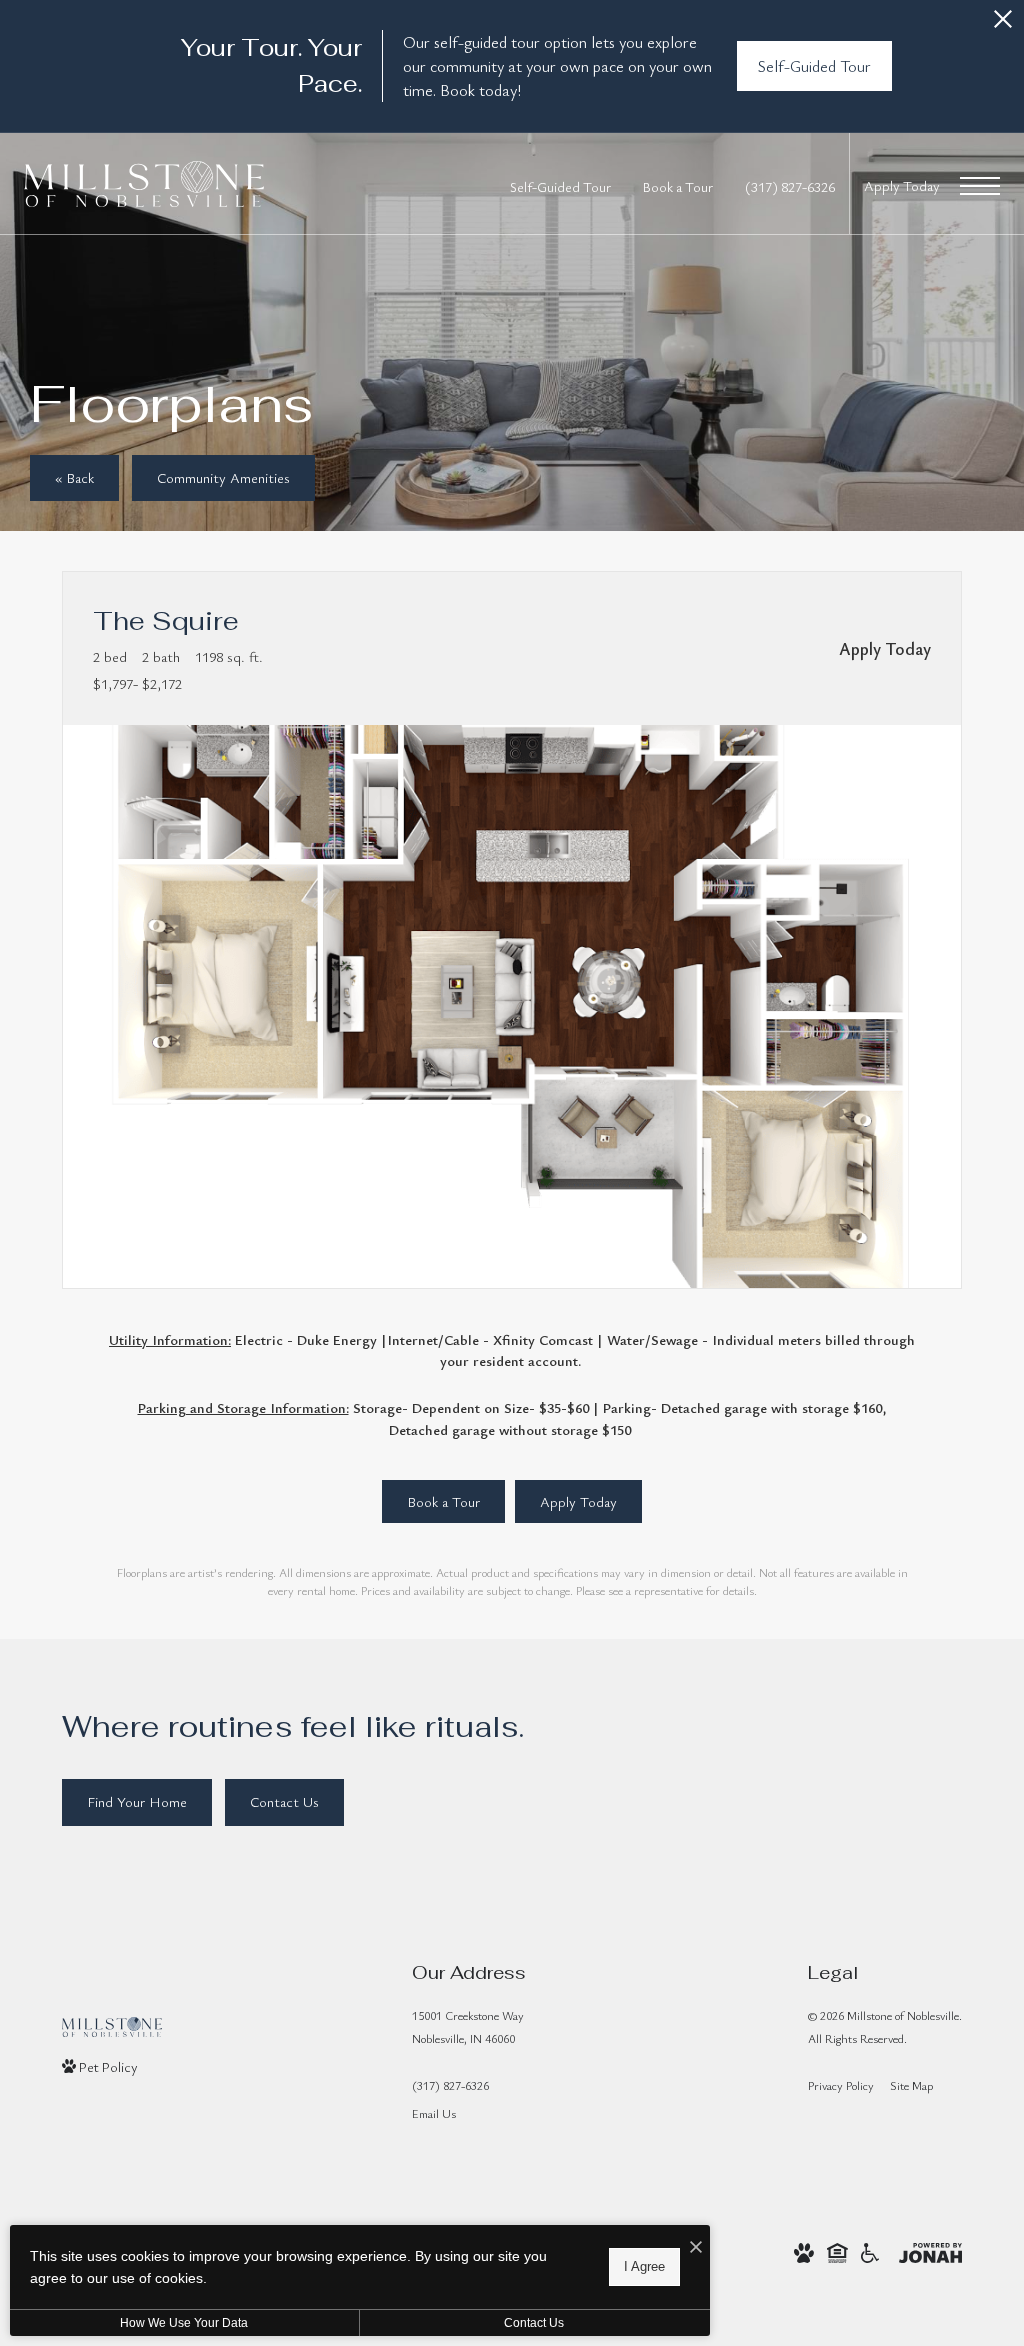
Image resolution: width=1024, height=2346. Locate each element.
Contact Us (534, 2323)
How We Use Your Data (184, 2323)
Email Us (434, 2113)
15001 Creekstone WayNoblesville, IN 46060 (468, 2026)
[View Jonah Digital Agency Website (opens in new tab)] (930, 2249)
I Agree (644, 2266)
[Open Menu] (980, 186)
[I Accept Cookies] (696, 2247)
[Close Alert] (1003, 24)
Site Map (911, 2085)
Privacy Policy (841, 2085)
